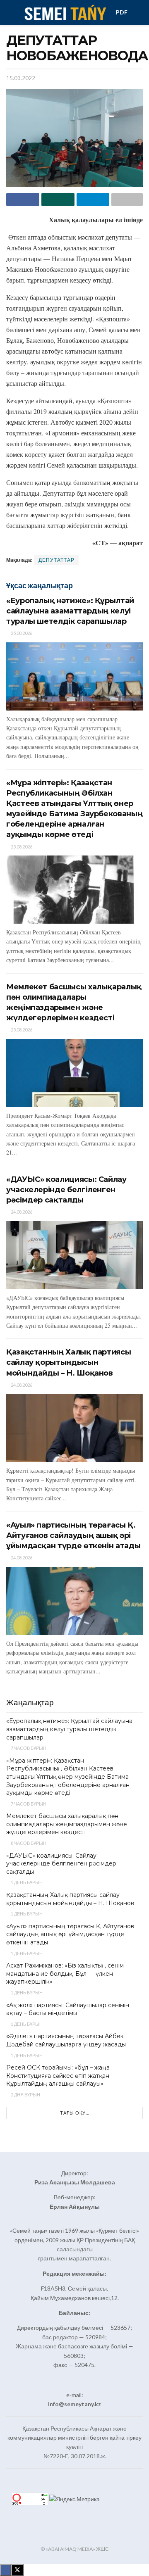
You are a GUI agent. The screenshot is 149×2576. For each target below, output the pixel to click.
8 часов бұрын (28, 1843)
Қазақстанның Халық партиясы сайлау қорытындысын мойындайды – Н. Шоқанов (68, 1362)
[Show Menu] (10, 12)
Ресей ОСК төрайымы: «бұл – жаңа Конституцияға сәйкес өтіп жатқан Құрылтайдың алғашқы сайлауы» (58, 2076)
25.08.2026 (21, 633)
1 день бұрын (26, 1882)
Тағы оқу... (75, 2113)
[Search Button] (139, 12)
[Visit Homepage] (65, 12)
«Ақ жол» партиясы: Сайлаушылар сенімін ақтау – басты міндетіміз (68, 2009)
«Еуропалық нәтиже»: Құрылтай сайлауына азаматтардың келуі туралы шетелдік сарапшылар (70, 611)
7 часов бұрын (28, 1748)
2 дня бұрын (25, 2095)
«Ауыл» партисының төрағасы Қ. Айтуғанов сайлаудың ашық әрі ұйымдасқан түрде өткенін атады (73, 1535)
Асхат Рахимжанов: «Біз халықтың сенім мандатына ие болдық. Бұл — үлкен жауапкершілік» (65, 1974)
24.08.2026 (21, 1212)
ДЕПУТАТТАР (56, 560)
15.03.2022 (21, 78)
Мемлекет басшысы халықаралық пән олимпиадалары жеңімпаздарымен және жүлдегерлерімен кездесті (67, 1824)
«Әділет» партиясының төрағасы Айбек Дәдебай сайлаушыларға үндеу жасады (66, 2040)
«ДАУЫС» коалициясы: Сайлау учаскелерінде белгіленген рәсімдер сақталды (66, 1190)
